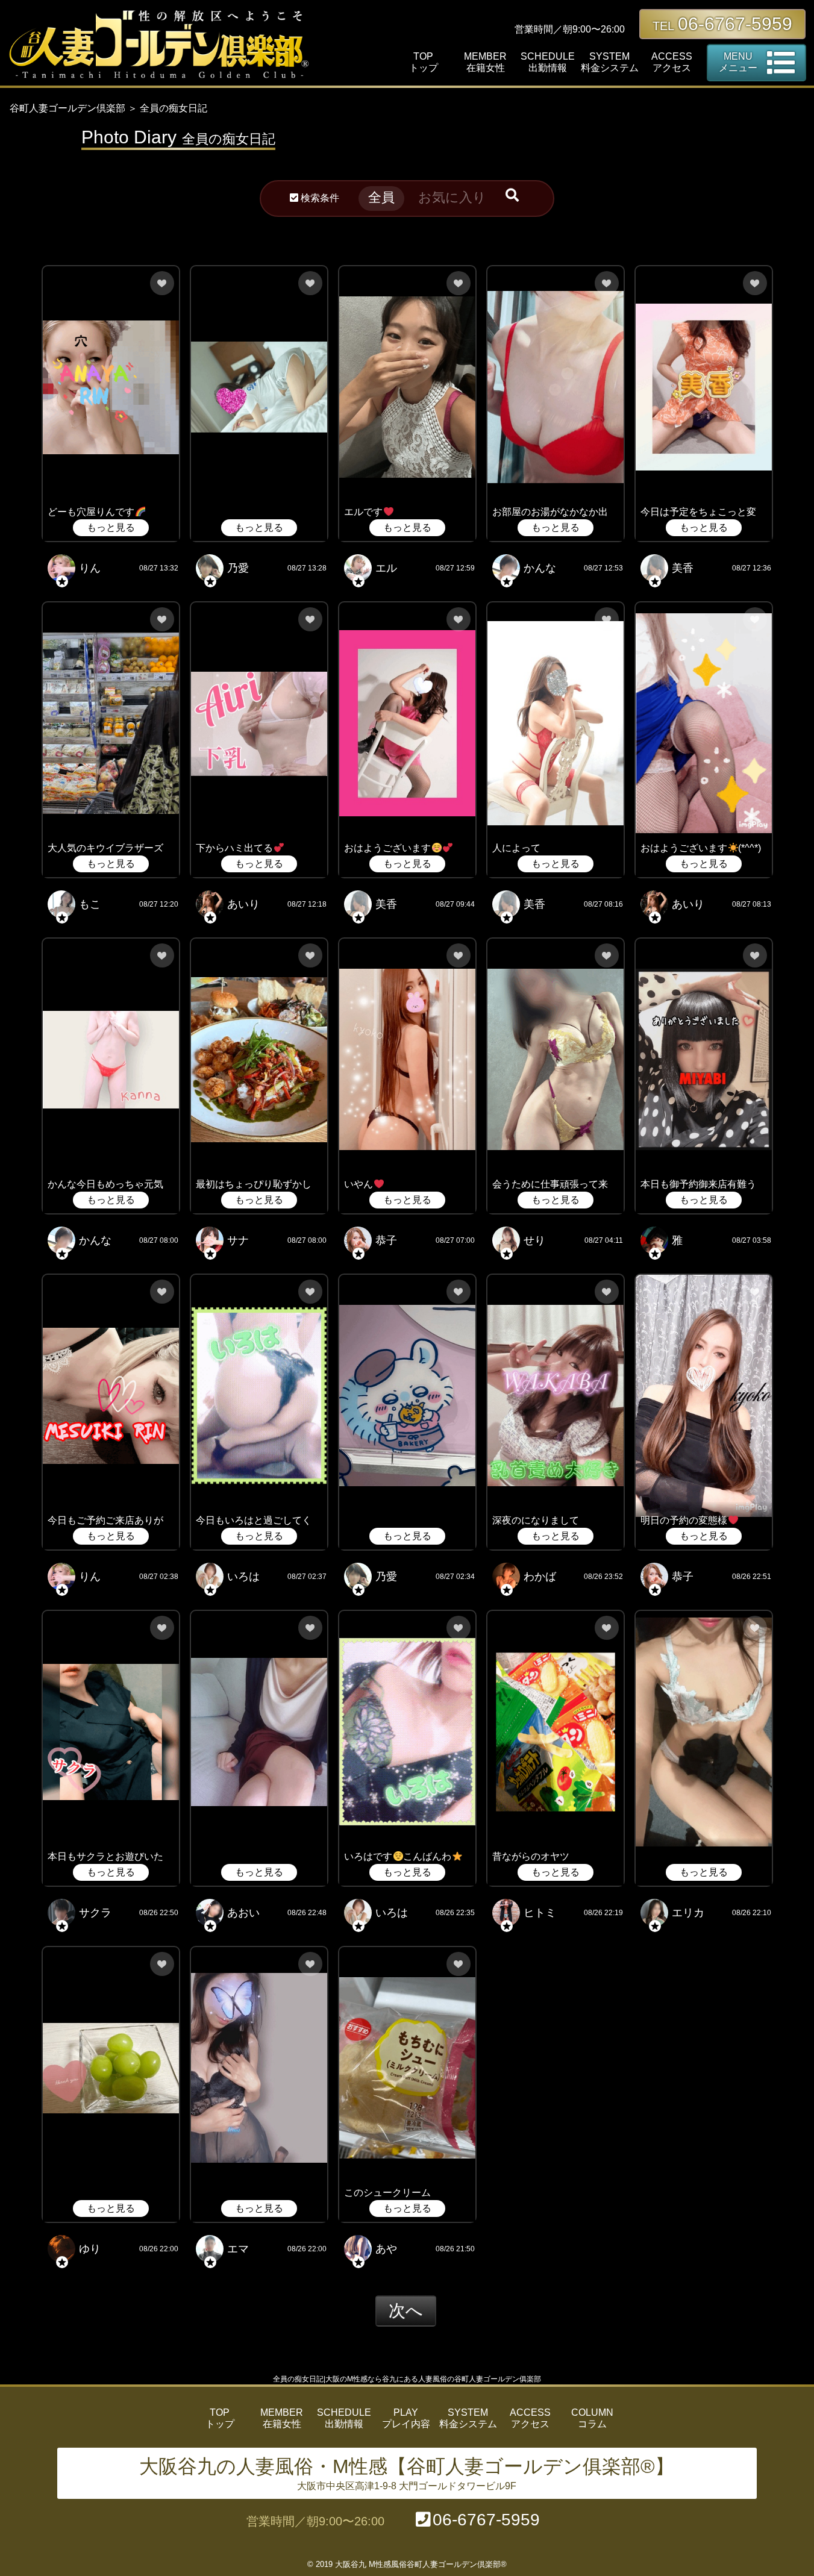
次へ (406, 2311)
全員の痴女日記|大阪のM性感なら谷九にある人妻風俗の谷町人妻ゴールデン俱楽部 (407, 2379)
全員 (381, 197)
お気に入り (452, 197)
